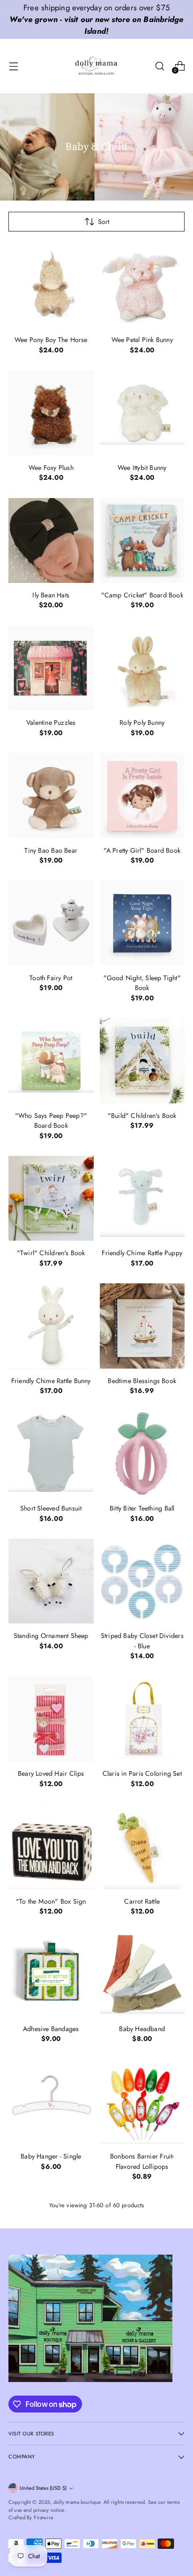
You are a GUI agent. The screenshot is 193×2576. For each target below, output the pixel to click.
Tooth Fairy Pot (51, 978)
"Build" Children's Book (142, 1116)
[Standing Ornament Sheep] (51, 1581)
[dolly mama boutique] (96, 66)
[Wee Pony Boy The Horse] (51, 285)
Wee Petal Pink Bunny (142, 340)
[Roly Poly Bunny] (142, 668)
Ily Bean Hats (51, 595)
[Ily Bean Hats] (51, 540)
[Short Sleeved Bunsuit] (51, 1454)
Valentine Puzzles (51, 722)
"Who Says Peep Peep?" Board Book (51, 1120)
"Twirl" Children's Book (51, 1253)
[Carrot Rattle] (142, 1846)
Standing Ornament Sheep (51, 1636)
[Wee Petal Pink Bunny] (142, 285)
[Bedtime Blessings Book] (142, 1326)
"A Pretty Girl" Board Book (142, 850)
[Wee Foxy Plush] (51, 413)
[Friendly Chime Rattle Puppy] (142, 1199)
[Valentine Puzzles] (51, 668)
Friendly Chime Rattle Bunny (51, 1381)
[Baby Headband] (142, 1974)
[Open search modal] (160, 66)
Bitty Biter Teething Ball (142, 1508)
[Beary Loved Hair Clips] (51, 1719)
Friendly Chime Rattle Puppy (142, 1253)
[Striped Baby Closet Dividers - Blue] (142, 1581)
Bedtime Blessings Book (142, 1381)
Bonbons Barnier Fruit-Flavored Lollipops (142, 2161)
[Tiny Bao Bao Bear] (51, 796)
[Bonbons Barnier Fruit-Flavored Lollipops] (142, 2102)
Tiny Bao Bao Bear (51, 850)
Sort (104, 222)
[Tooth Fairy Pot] (51, 923)
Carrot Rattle (142, 1901)
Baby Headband (142, 2029)
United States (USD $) (43, 2488)
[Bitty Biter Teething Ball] (142, 1454)
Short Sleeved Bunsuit (51, 1508)
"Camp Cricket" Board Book (142, 595)
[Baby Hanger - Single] (51, 2102)
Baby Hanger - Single (51, 2156)
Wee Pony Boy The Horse (51, 340)
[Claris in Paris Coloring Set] (142, 1719)
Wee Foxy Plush (51, 468)
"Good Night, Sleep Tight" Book (142, 983)
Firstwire (44, 2517)
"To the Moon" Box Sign (51, 1901)
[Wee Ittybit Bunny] (142, 413)
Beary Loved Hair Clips (51, 1773)
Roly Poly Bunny (142, 722)
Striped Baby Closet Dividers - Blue (142, 1641)
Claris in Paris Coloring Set (142, 1773)
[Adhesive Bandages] (51, 1974)
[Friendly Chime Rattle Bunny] (51, 1326)
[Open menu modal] (13, 66)
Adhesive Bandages (51, 2029)
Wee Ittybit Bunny (142, 468)
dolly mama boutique (77, 2502)
